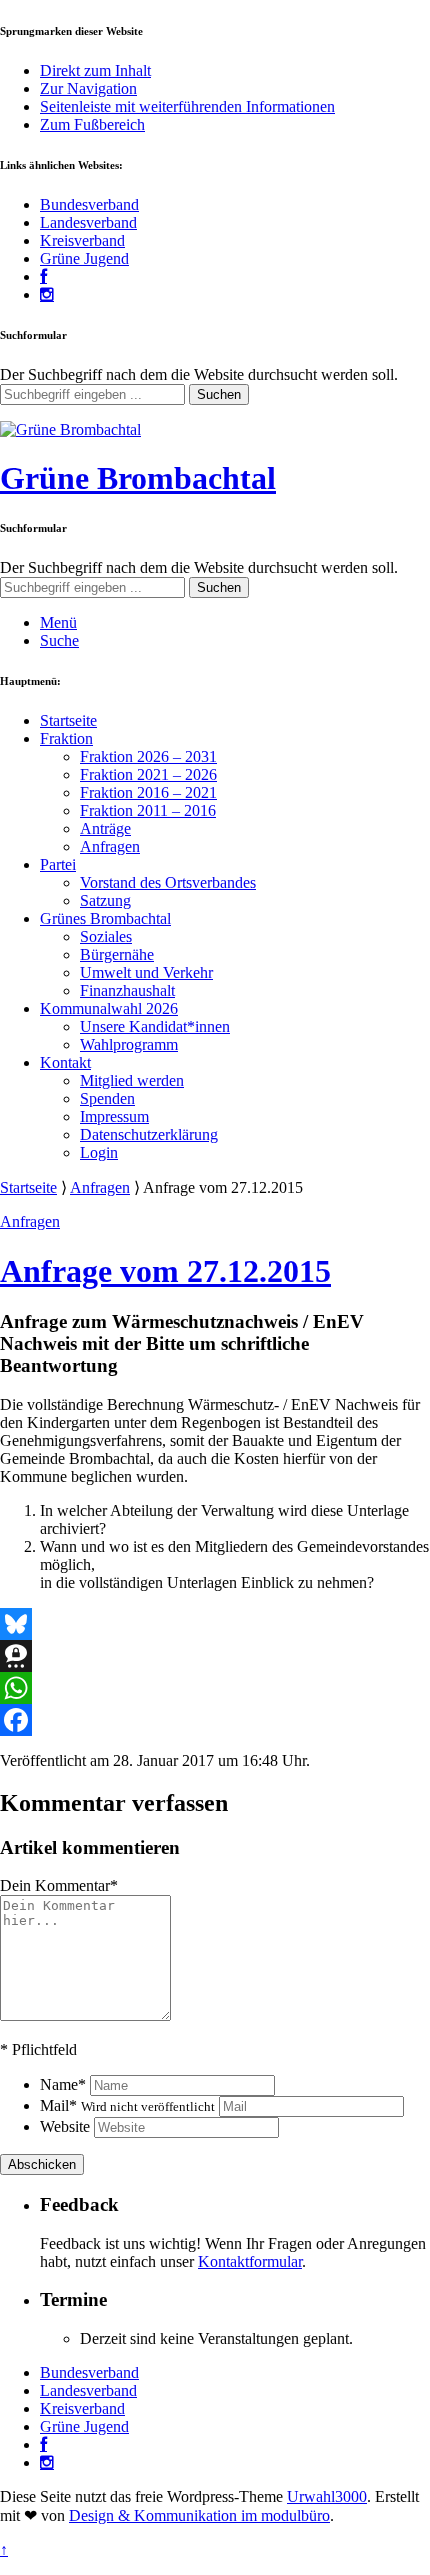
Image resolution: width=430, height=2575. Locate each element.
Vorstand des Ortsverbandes (168, 882)
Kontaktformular (250, 2261)
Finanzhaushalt (127, 990)
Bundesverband (89, 204)
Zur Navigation (88, 88)
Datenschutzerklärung (149, 1134)
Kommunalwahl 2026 (109, 1008)
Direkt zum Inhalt (95, 70)
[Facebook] (43, 276)
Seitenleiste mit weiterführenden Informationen (187, 106)
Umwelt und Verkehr (146, 972)
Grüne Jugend (84, 258)
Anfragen (110, 846)
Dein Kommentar (59, 1885)
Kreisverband (82, 240)
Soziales (106, 936)
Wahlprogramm (129, 1044)
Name (63, 2084)
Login (99, 1152)
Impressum (114, 1116)
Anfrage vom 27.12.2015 (165, 1271)
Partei (58, 864)
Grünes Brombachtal (105, 918)
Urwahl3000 (327, 2496)
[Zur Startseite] (70, 429)
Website (65, 2126)
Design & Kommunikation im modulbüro (199, 2515)
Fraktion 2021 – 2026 (148, 774)
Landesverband (88, 222)
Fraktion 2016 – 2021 (148, 792)
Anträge (105, 828)
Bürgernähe (117, 954)
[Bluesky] (215, 1624)
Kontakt (65, 1062)
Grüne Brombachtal (138, 478)
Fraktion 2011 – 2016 (148, 810)
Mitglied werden (132, 1080)
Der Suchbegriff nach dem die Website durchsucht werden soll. (199, 374)
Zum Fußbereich (92, 124)
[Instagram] (47, 294)
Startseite (68, 720)
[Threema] (215, 1656)
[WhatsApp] (215, 1688)
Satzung (105, 900)
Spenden (107, 1098)
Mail (127, 2105)
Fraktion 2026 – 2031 (148, 756)
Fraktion (66, 738)
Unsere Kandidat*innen (155, 1026)
